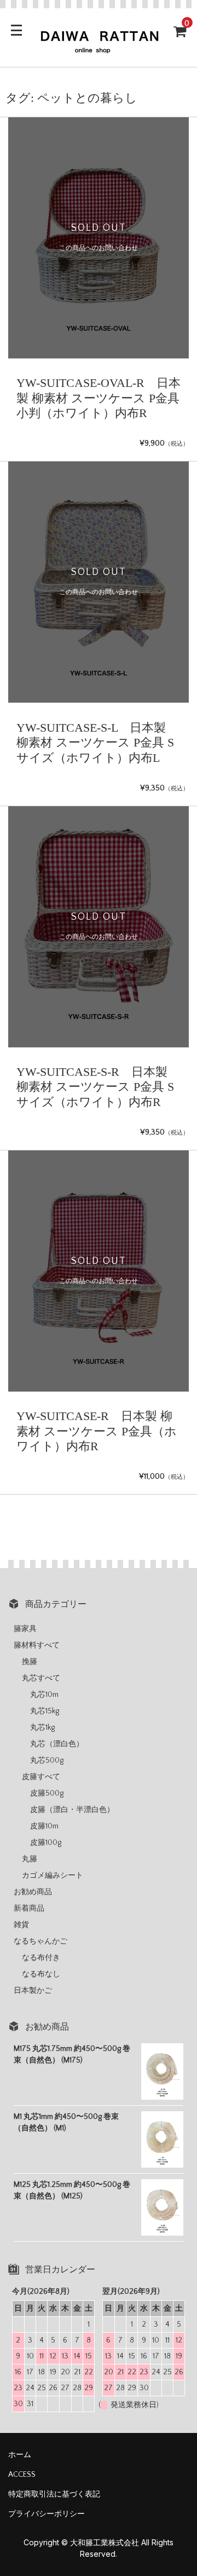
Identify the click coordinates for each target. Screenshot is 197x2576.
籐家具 (25, 1629)
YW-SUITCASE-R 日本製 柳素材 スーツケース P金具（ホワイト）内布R (97, 1431)
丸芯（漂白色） (57, 1744)
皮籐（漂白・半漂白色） (72, 1810)
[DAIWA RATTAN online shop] (99, 49)
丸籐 (30, 1859)
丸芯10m (44, 1695)
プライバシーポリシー (47, 2514)
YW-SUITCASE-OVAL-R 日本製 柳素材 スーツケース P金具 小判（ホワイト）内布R (99, 398)
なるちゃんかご (40, 1941)
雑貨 (21, 1925)
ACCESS (22, 2475)
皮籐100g (46, 1843)
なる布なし (41, 1974)
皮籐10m (44, 1826)
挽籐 (30, 1662)
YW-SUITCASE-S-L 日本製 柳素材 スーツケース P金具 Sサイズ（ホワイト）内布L (95, 743)
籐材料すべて (37, 1645)
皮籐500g (47, 1793)
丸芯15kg (45, 1711)
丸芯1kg (42, 1728)
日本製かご (33, 1991)
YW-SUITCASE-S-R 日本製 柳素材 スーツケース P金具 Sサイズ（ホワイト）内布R (95, 1087)
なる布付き (41, 1958)
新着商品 (29, 1908)
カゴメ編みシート (53, 1876)
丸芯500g (47, 1760)
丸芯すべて (41, 1678)
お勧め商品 (33, 1892)
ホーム (20, 2455)
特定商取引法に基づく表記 (54, 2494)
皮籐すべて (41, 1777)
